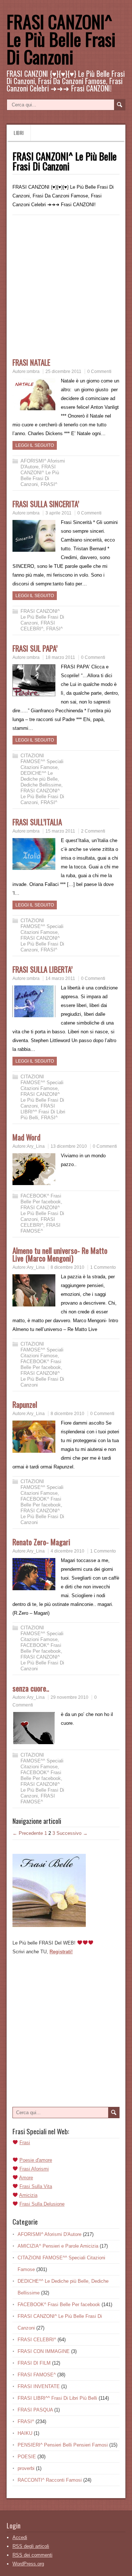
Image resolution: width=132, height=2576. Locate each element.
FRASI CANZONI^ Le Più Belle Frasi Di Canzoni (61, 39)
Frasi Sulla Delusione (42, 2204)
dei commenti (32, 2555)
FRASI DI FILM (34, 2363)
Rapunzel (25, 1404)
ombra (33, 371)
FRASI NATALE (31, 362)
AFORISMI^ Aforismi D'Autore (49, 2234)
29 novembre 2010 (69, 1697)
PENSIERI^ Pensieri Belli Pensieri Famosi (63, 2445)
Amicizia (28, 2195)
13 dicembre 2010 (69, 1146)
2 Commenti (93, 831)
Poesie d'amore (36, 2160)
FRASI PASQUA (35, 2410)
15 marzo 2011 (60, 831)
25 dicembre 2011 (63, 371)
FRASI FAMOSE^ (41, 1228)
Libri (19, 133)
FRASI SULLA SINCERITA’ (46, 504)
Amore (26, 2178)
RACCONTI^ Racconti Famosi (50, 2480)
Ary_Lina (36, 1146)
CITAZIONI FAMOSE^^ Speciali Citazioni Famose (42, 761)
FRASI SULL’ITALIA (37, 822)
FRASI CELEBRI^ (38, 626)
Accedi (20, 2537)
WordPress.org (28, 2564)
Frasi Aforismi (34, 2169)
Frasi (25, 2143)
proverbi (26, 2468)
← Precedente (28, 1833)
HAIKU (25, 2433)
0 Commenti (99, 371)
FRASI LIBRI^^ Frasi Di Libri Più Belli (43, 1112)
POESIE (27, 2457)
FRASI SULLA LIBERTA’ (43, 969)
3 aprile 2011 (58, 513)
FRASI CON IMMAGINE (44, 2351)
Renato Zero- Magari (41, 1542)
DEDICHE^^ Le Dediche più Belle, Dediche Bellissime (41, 779)
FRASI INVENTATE (39, 2386)
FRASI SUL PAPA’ (35, 648)
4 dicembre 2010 (67, 1551)
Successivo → (72, 1833)
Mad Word (26, 1137)
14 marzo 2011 (60, 978)
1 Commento (103, 1267)
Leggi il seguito (35, 445)
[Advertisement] (66, 290)
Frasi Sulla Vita (36, 2186)
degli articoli (31, 2546)
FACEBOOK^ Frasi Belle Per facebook (41, 1199)
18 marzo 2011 (60, 657)
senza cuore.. (31, 1688)
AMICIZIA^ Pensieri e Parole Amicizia (58, 2246)
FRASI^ (49, 484)
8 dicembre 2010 (67, 1267)
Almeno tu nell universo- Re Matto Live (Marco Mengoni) (60, 1254)
